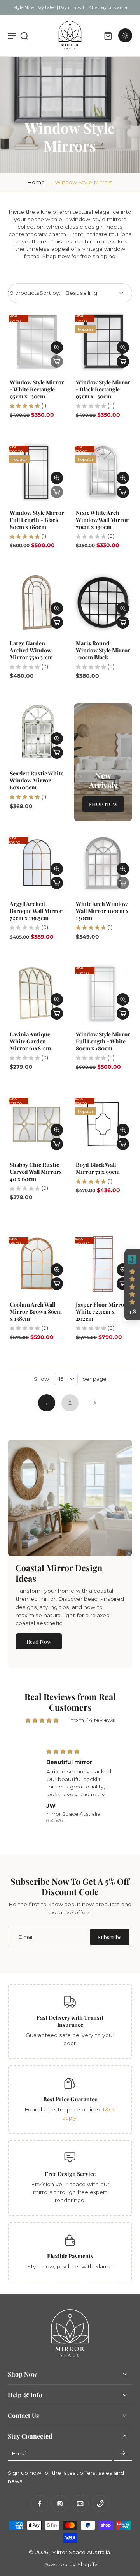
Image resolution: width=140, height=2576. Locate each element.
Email (19, 2453)
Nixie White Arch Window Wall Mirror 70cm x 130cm (102, 520)
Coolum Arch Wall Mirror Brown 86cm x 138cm (36, 1311)
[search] (24, 35)
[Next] (93, 1403)
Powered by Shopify (70, 2564)
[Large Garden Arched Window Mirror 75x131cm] (37, 603)
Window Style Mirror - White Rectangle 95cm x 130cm (37, 389)
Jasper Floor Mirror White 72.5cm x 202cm (101, 1311)
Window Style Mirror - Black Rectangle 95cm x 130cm (103, 389)
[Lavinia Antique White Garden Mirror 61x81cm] (37, 994)
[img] (42, 1720)
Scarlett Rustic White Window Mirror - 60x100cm (37, 780)
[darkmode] (125, 35)
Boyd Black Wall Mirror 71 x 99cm (98, 1168)
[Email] (80, 2504)
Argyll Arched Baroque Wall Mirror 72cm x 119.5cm (36, 911)
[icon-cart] (108, 35)
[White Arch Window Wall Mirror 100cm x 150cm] (103, 863)
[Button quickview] (57, 347)
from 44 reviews (93, 1720)
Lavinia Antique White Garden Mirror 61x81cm (30, 1041)
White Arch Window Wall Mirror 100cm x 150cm (102, 911)
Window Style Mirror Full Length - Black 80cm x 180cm (37, 520)
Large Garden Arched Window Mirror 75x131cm (31, 650)
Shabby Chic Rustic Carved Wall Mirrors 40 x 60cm (36, 1172)
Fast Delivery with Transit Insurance (70, 2021)
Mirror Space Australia (81, 2552)
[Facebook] (40, 2504)
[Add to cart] (123, 361)
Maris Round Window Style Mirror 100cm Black (103, 650)
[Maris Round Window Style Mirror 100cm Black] (103, 603)
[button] (132, 1285)
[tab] (13, 366)
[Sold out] (57, 361)
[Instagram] (60, 2504)
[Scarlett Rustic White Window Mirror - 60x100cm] (37, 733)
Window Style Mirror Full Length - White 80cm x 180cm (103, 1041)
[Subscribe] (123, 2453)
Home (36, 182)
